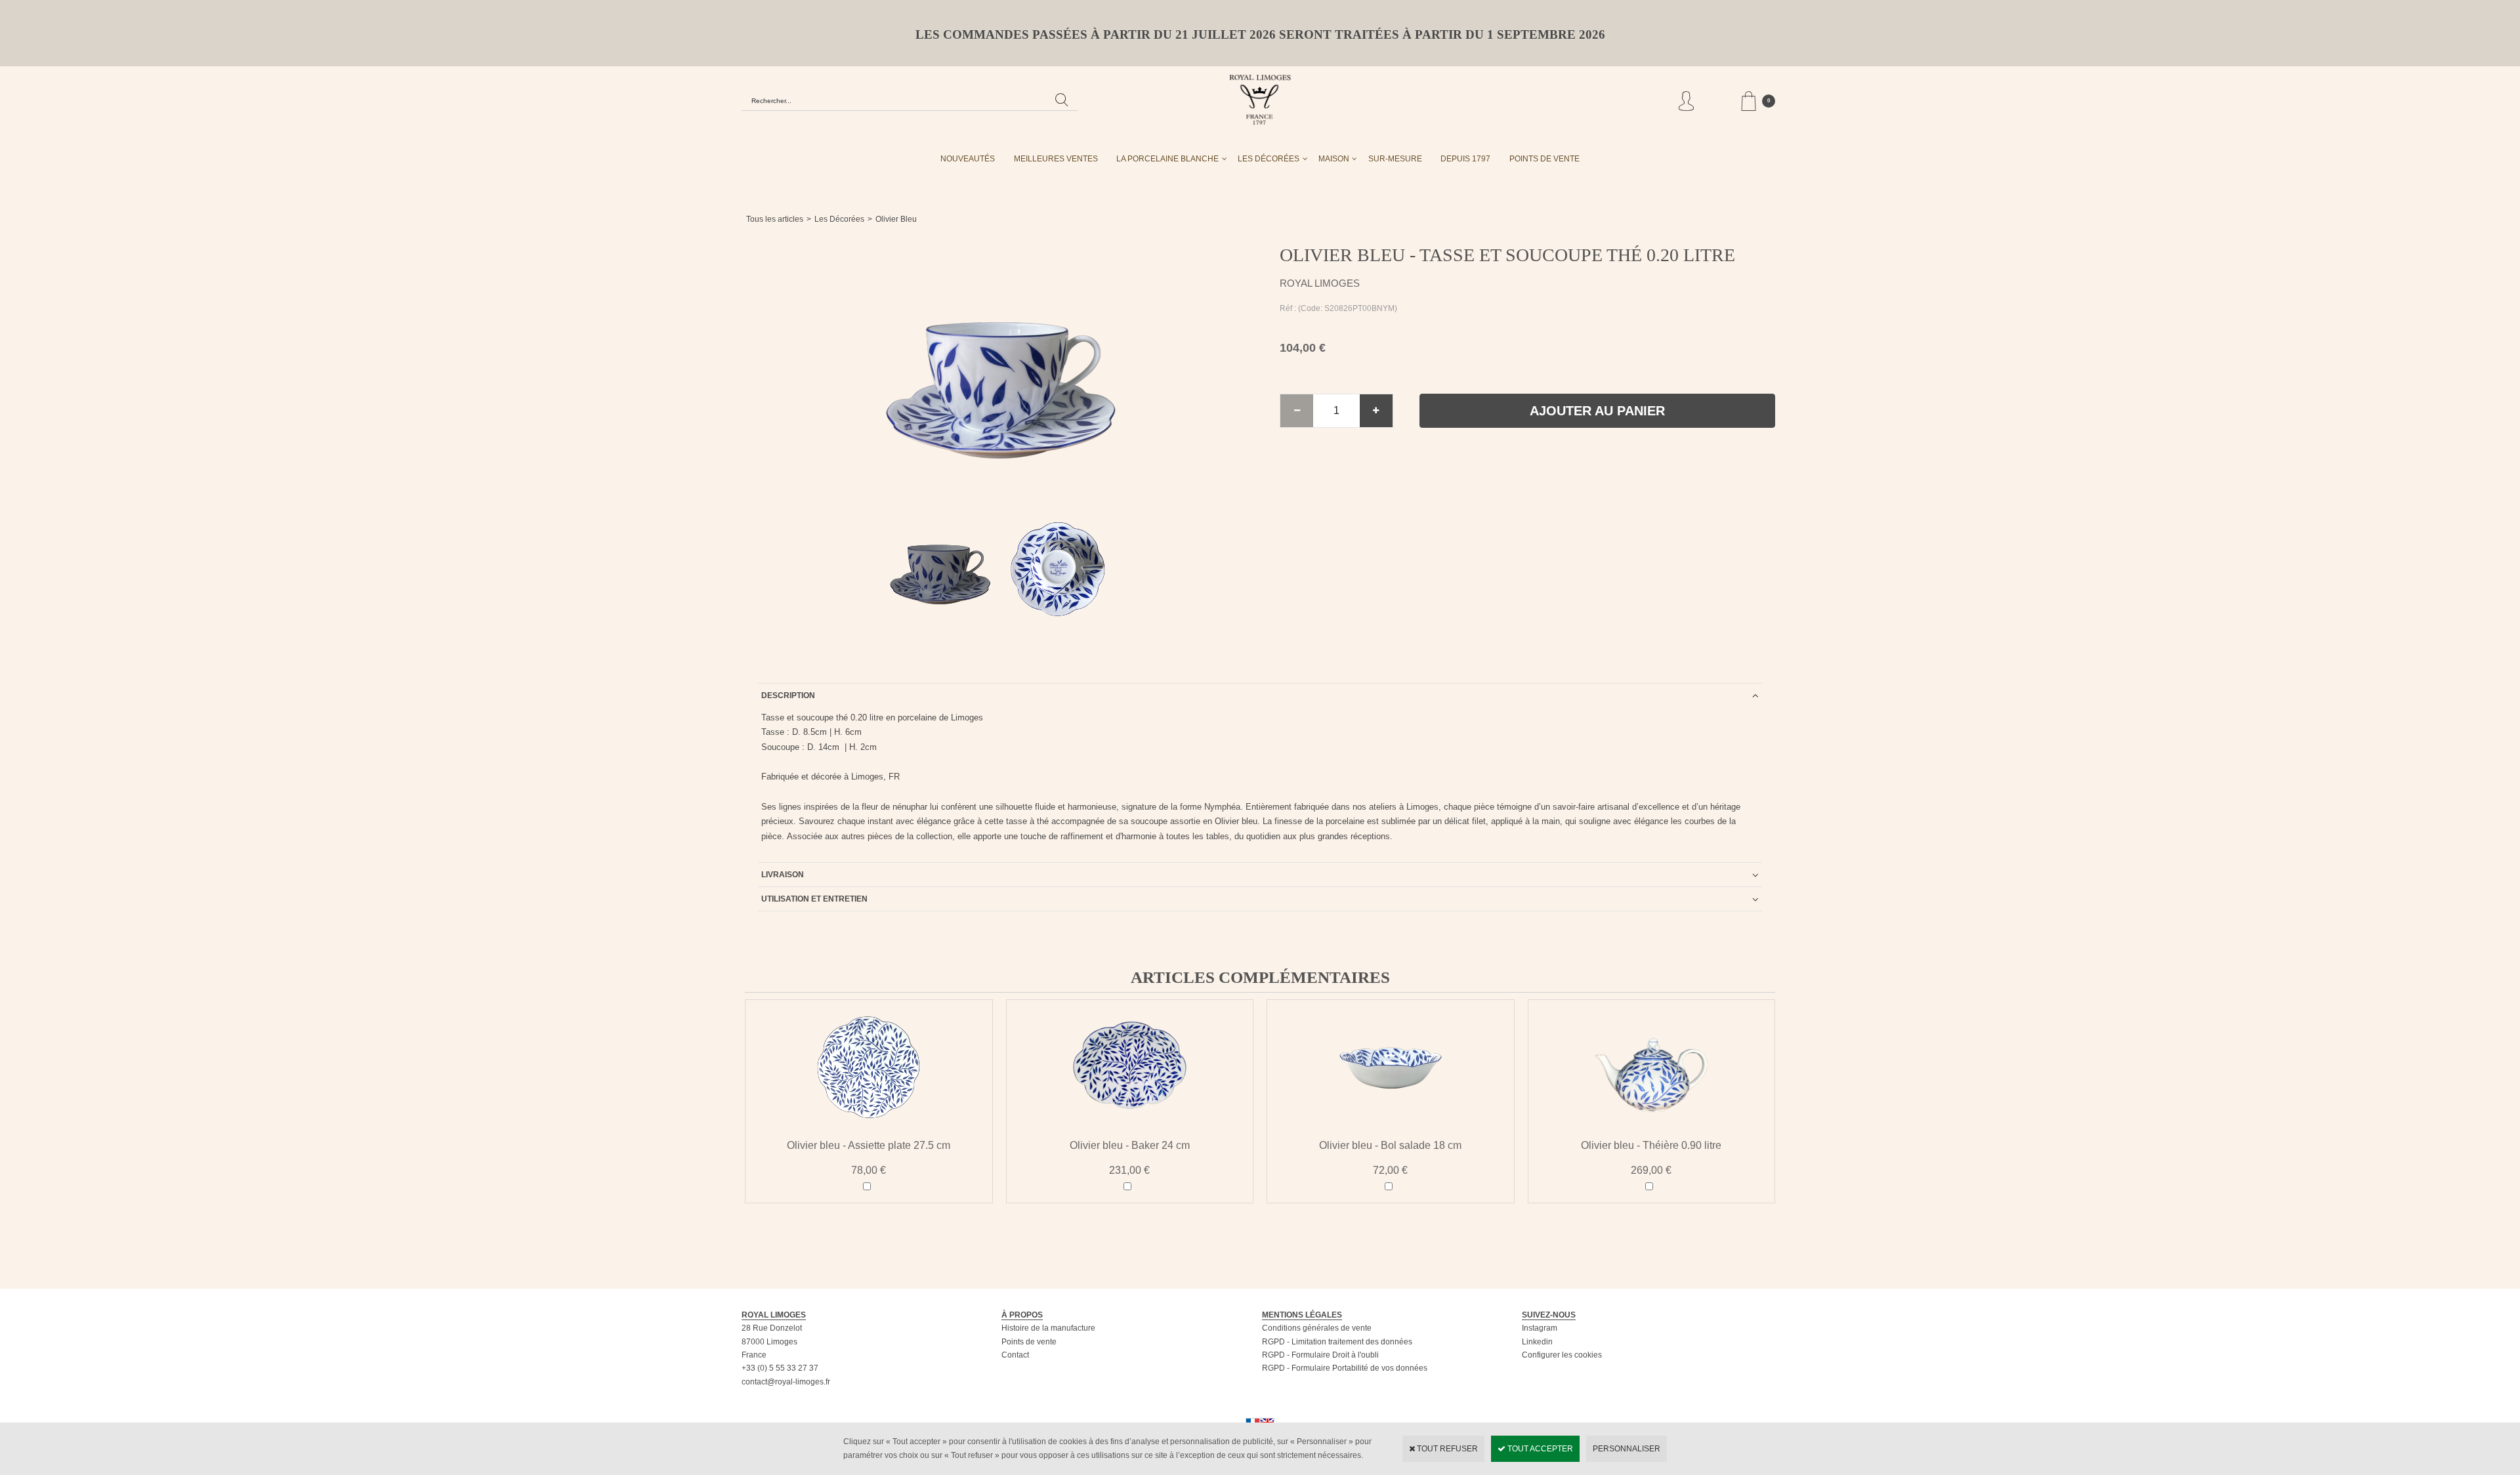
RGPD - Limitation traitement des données (1337, 1342)
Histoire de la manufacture (1048, 1328)
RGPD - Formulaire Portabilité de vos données (1345, 1368)
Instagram (1540, 1328)
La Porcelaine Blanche (1167, 159)
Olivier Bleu (896, 219)
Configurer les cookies (1562, 1355)
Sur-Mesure (1395, 159)
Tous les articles (775, 219)
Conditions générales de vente (1317, 1328)
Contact (1015, 1355)
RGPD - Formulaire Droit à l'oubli (1320, 1355)
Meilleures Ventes (1056, 159)
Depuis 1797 (1465, 159)
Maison (1334, 159)
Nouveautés (968, 159)
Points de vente (1029, 1342)
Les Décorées (1269, 159)
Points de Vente (1544, 159)
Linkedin (1537, 1342)
